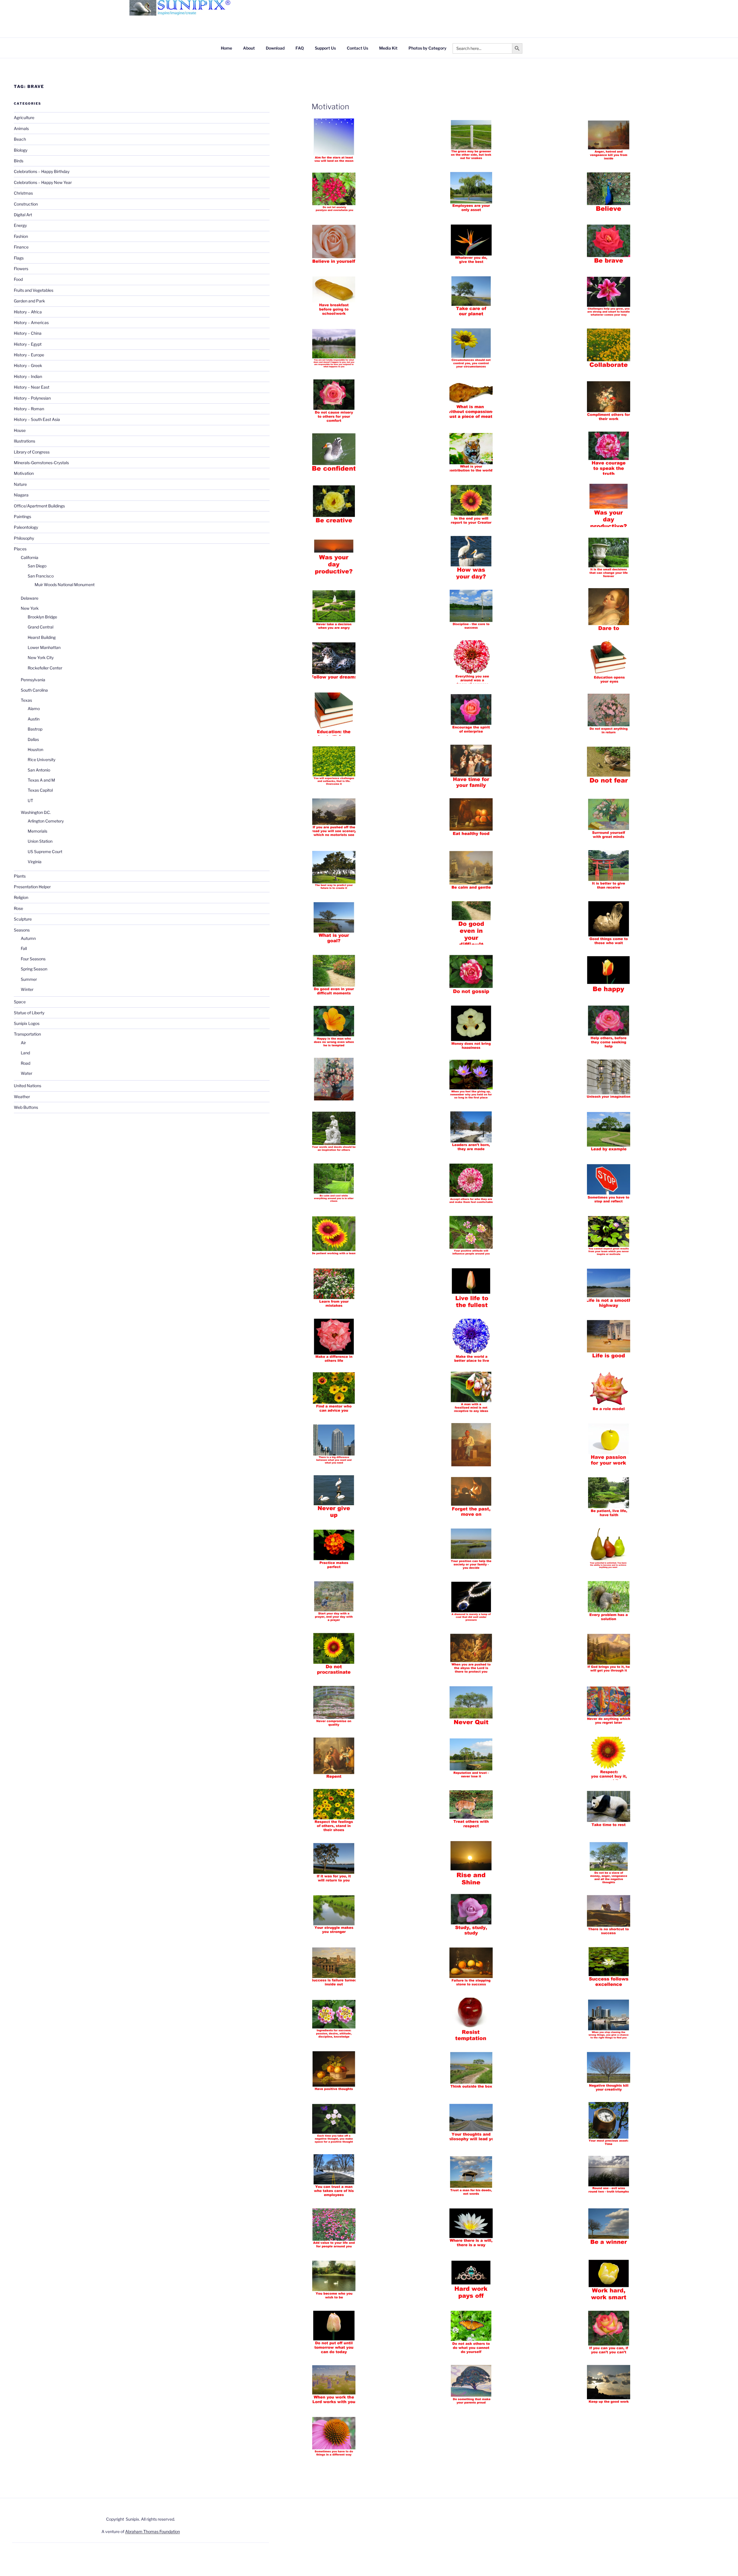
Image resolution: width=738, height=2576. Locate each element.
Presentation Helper (32, 887)
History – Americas (31, 322)
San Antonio (39, 770)
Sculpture (23, 919)
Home (226, 48)
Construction (26, 204)
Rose (18, 908)
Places (20, 549)
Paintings (22, 516)
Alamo (34, 709)
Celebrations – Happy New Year (43, 182)
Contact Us (357, 48)
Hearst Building (42, 637)
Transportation (27, 1034)
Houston (35, 749)
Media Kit (388, 48)
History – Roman (29, 409)
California (30, 557)
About (249, 48)
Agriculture (24, 117)
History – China (28, 333)
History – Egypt (28, 344)
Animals (21, 128)
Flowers (21, 269)
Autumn (28, 938)
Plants (20, 876)
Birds (19, 161)
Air (23, 1043)
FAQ (300, 48)
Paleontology (26, 527)
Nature (20, 484)
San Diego (37, 566)
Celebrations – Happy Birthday (42, 171)
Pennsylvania (33, 680)
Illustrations (25, 441)
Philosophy (24, 538)
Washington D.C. (36, 812)
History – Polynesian (32, 398)
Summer (29, 979)
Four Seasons (33, 959)
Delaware (30, 598)
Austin (34, 719)
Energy (20, 225)
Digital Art (23, 215)
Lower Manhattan (44, 647)
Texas (26, 700)
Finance (21, 247)
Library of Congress (32, 452)
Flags (19, 258)
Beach (20, 139)
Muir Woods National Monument (65, 585)
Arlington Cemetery (46, 821)
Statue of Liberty (29, 1013)
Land (25, 1053)
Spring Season (34, 969)
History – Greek (28, 365)
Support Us (325, 48)
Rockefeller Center (45, 668)
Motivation (330, 107)
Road (26, 1063)
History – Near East (32, 387)
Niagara (21, 495)
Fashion (21, 236)
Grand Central (41, 627)
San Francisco (41, 576)
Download (275, 48)
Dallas (33, 739)
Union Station (40, 841)
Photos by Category (428, 48)
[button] (381, 141)
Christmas (23, 193)
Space (20, 1002)
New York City (41, 657)
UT (30, 800)
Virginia (35, 862)
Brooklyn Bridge (42, 617)
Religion (21, 897)
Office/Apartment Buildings (39, 506)
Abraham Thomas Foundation (153, 2531)
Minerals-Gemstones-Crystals (41, 463)
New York (30, 608)
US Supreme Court (45, 852)
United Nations (28, 1086)
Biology (21, 150)
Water (27, 1073)
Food (18, 279)
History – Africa (28, 312)
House (20, 430)
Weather (22, 1097)
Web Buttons (26, 1107)
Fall (24, 948)
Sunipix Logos (27, 1023)
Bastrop (35, 729)
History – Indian (28, 376)
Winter (27, 989)
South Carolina (34, 690)
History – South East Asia (37, 419)
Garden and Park (29, 301)
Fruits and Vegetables (34, 290)
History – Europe (29, 355)
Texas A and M (41, 780)
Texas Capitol (40, 790)
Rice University (42, 760)
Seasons (22, 930)
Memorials (37, 831)
